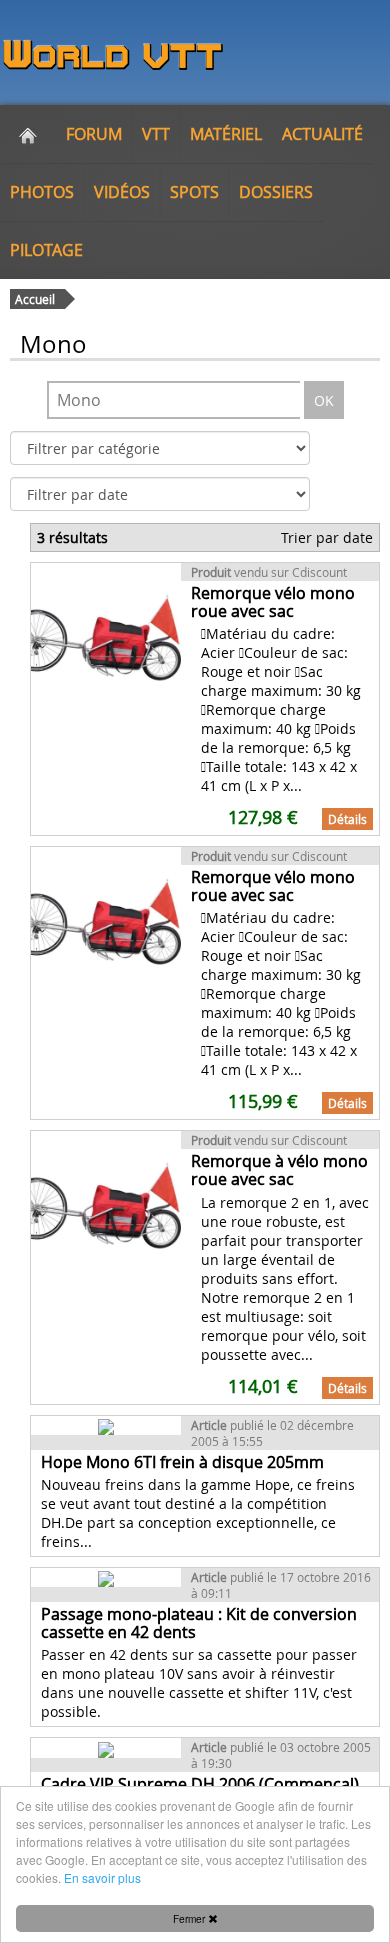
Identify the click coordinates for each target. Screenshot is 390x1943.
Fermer (190, 1918)
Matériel (226, 134)
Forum (94, 134)
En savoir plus (102, 1877)
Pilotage (46, 250)
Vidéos (122, 192)
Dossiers (276, 192)
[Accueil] (28, 134)
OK (324, 400)
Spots (194, 192)
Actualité (322, 134)
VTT (156, 134)
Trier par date (327, 537)
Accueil (35, 299)
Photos (42, 192)
